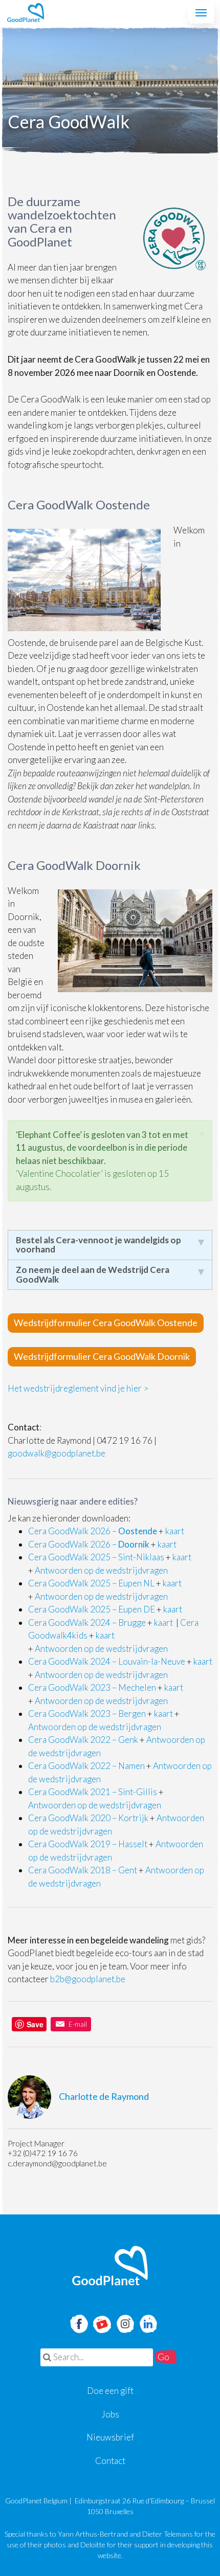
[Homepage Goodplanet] (110, 2266)
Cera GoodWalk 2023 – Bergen (87, 1713)
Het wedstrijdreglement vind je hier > (78, 1388)
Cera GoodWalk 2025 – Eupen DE (92, 1609)
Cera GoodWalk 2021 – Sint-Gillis (93, 1792)
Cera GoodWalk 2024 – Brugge (87, 1622)
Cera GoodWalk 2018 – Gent (83, 1870)
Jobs (110, 2414)
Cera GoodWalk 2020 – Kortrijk (88, 1818)
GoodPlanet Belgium (26, 13)
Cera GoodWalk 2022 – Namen (86, 1766)
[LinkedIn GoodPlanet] (148, 2323)
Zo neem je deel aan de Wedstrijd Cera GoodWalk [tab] (93, 1274)
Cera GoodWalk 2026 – (93, 1531)
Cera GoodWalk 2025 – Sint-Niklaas (96, 1557)
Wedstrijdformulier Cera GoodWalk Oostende (106, 1323)
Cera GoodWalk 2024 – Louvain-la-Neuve (107, 1661)
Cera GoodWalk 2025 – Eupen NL (91, 1583)
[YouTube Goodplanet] (102, 2321)
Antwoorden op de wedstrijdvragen (101, 1570)
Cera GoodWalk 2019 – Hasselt (88, 1844)
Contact (110, 2461)
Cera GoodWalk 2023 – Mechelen (92, 1687)
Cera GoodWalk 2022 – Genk (83, 1740)
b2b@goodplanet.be (88, 1979)
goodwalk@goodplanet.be (57, 1453)
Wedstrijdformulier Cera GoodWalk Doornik (102, 1356)
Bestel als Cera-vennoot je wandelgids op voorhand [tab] (98, 1245)
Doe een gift (110, 2391)
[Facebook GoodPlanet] (78, 2323)
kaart (175, 1531)
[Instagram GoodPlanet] (125, 2323)
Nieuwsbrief (110, 2437)
